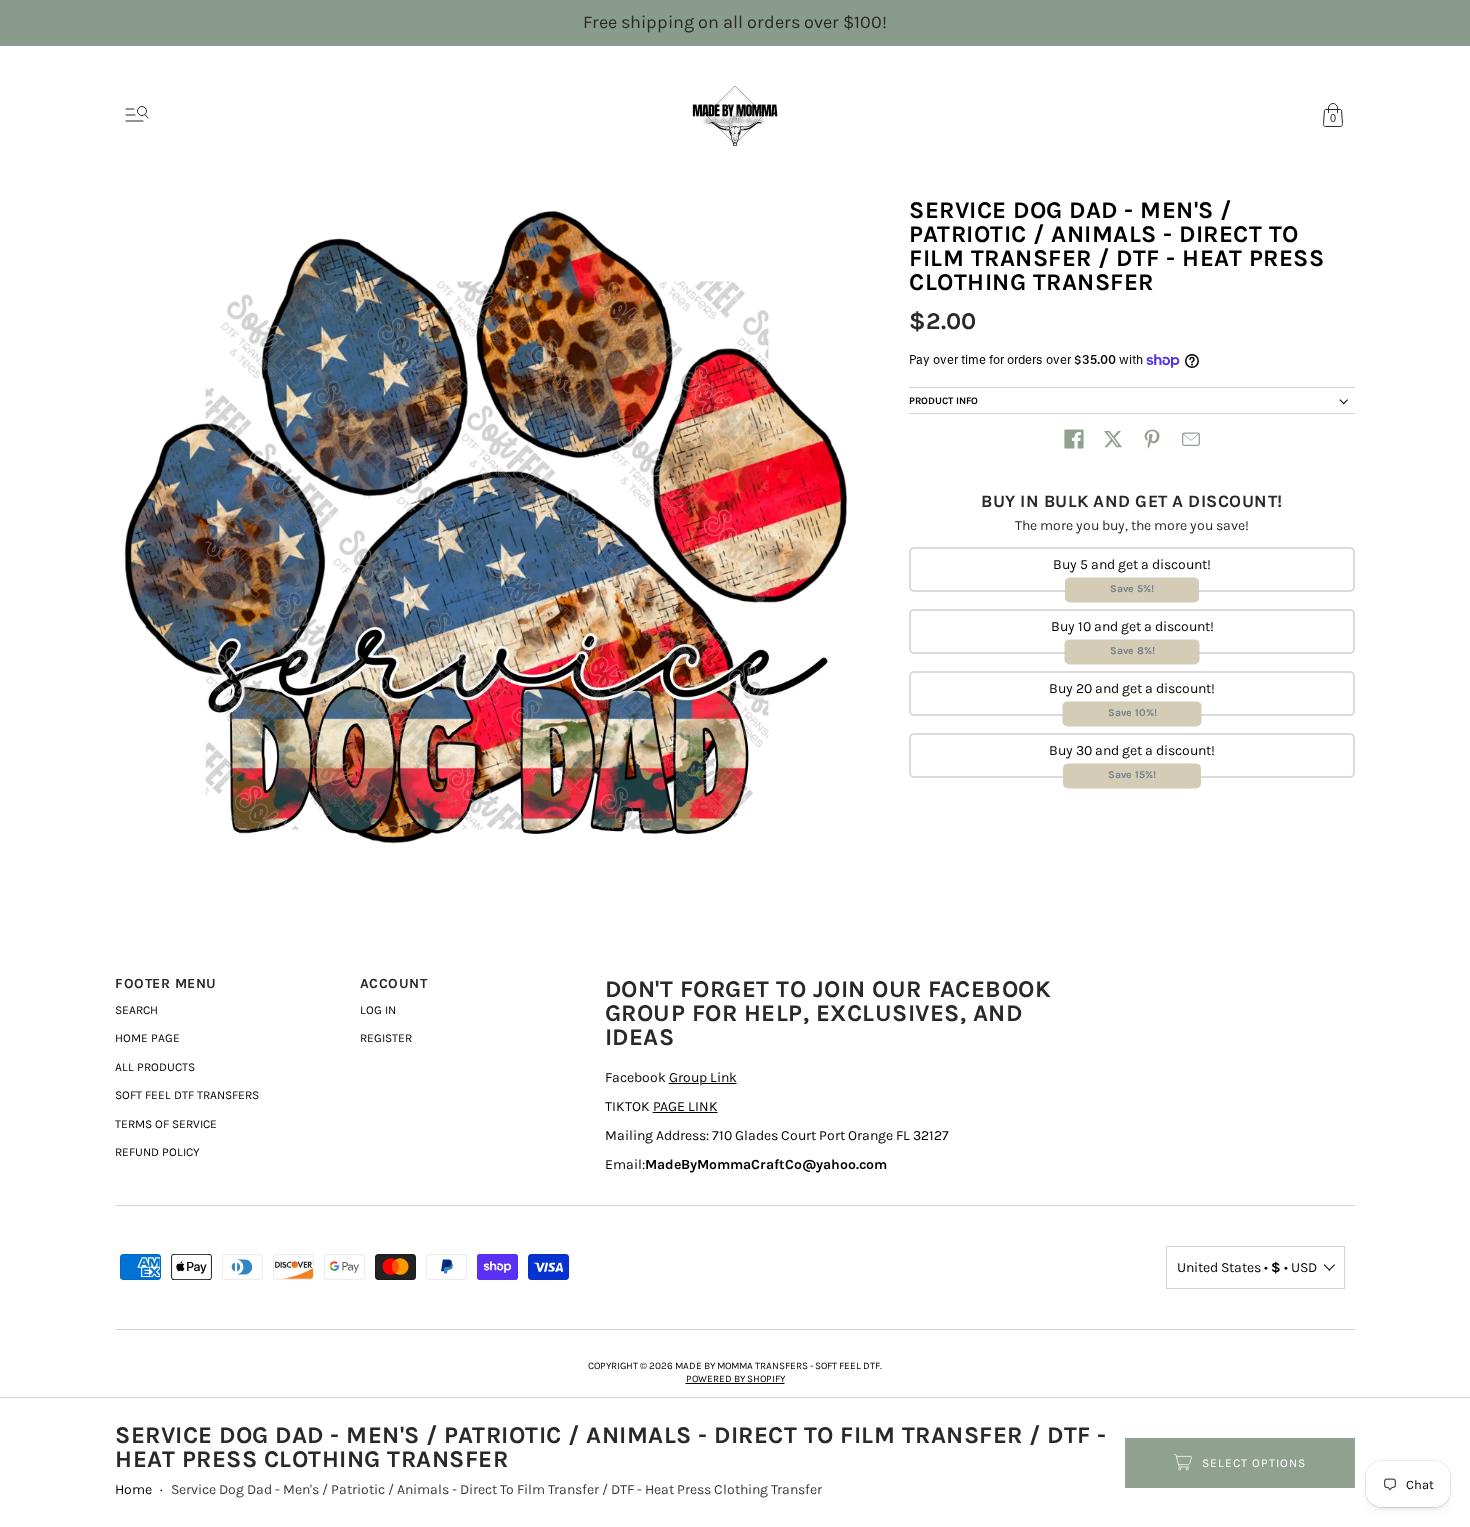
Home (133, 1489)
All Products (155, 1067)
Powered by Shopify (735, 1379)
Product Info (943, 401)
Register (386, 1038)
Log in (378, 1010)
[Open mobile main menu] (137, 115)
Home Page (147, 1038)
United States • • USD (1247, 1267)
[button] (1074, 439)
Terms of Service (166, 1124)
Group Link (703, 1077)
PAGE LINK (685, 1106)
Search (136, 1010)
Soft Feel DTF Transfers (187, 1095)
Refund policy (157, 1152)
